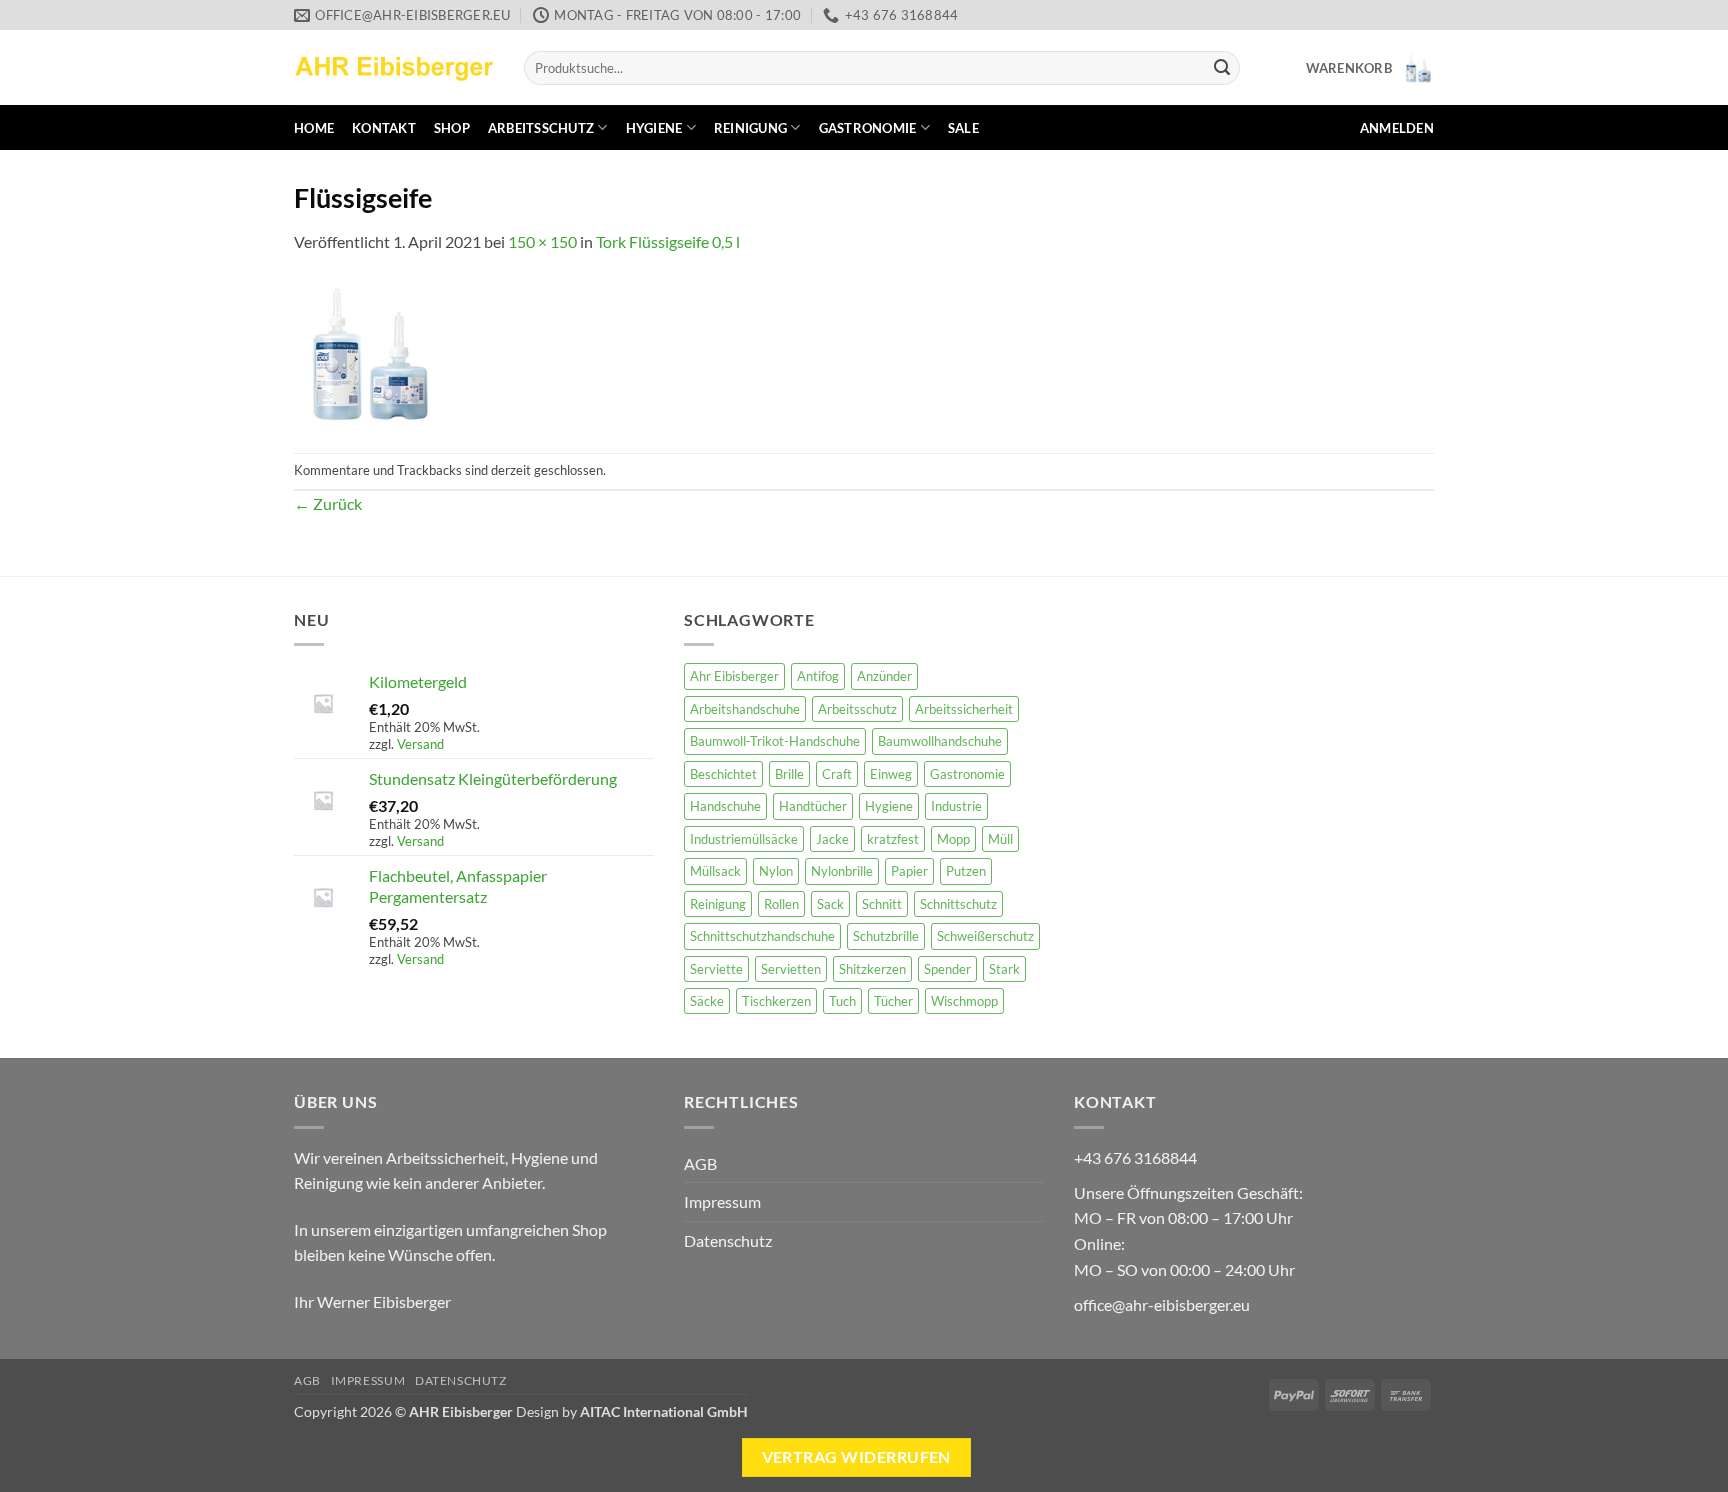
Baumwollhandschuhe (940, 741)
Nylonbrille (842, 871)
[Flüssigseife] (369, 351)
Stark (1004, 969)
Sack (830, 904)
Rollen (781, 904)
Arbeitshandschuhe (745, 709)
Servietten (791, 969)
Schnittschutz (958, 904)
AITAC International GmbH (664, 1411)
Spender (947, 969)
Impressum (722, 1201)
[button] (1370, 68)
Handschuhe (725, 806)
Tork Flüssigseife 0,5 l (668, 241)
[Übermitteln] (1222, 68)
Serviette (716, 969)
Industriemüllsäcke (744, 839)
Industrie (956, 806)
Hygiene (654, 128)
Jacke (832, 839)
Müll (1000, 839)
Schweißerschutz (985, 936)
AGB (700, 1163)
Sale (963, 128)
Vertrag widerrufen (856, 1457)
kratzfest (893, 839)
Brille (789, 774)
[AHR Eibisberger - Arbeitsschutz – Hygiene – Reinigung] (394, 67)
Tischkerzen (776, 1001)
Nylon (776, 871)
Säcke (707, 1001)
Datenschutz (728, 1240)
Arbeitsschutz (541, 128)
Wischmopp (964, 1001)
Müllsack (715, 871)
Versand (420, 744)
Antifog (818, 676)
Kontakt (384, 128)
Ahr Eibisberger (734, 676)
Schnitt (882, 904)
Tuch (842, 1001)
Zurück (328, 503)
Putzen (966, 871)
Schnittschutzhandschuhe (762, 936)
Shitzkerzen (872, 969)
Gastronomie (868, 128)
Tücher (893, 1001)
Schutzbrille (886, 936)
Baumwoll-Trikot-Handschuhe (775, 741)
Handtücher (813, 806)
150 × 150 (542, 241)
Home (314, 128)
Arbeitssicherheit (964, 709)
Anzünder (884, 676)
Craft (837, 774)
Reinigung (750, 128)
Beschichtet (723, 774)
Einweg (891, 774)
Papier (909, 871)
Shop (452, 128)
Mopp (953, 839)
